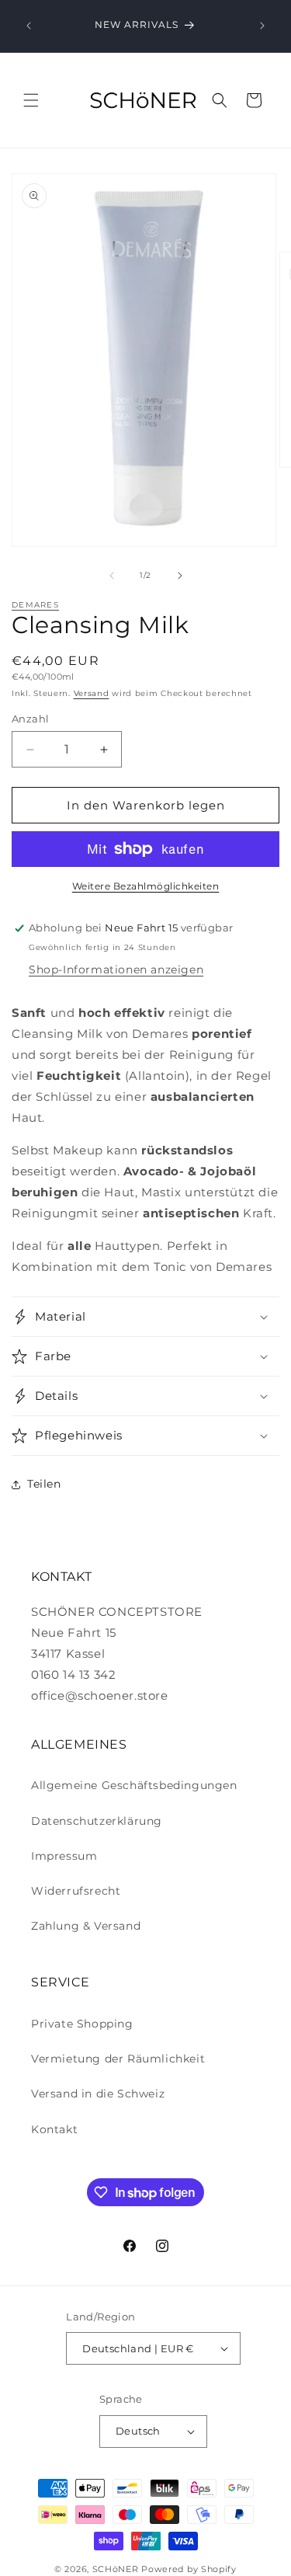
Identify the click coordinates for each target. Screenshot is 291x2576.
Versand (92, 693)
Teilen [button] (44, 1484)
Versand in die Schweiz (98, 2094)
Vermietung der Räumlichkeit (118, 2059)
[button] (31, 100)
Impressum (64, 1856)
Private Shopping (82, 2024)
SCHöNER (116, 2569)
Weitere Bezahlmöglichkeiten (146, 886)
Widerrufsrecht (76, 1891)
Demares (35, 605)
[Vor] (262, 26)
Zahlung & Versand (86, 1926)
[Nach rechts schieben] (180, 576)
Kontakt (54, 2129)
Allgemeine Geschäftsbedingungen (134, 1785)
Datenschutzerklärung (97, 1821)
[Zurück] (29, 26)
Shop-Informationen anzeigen (116, 969)
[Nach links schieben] (112, 576)
